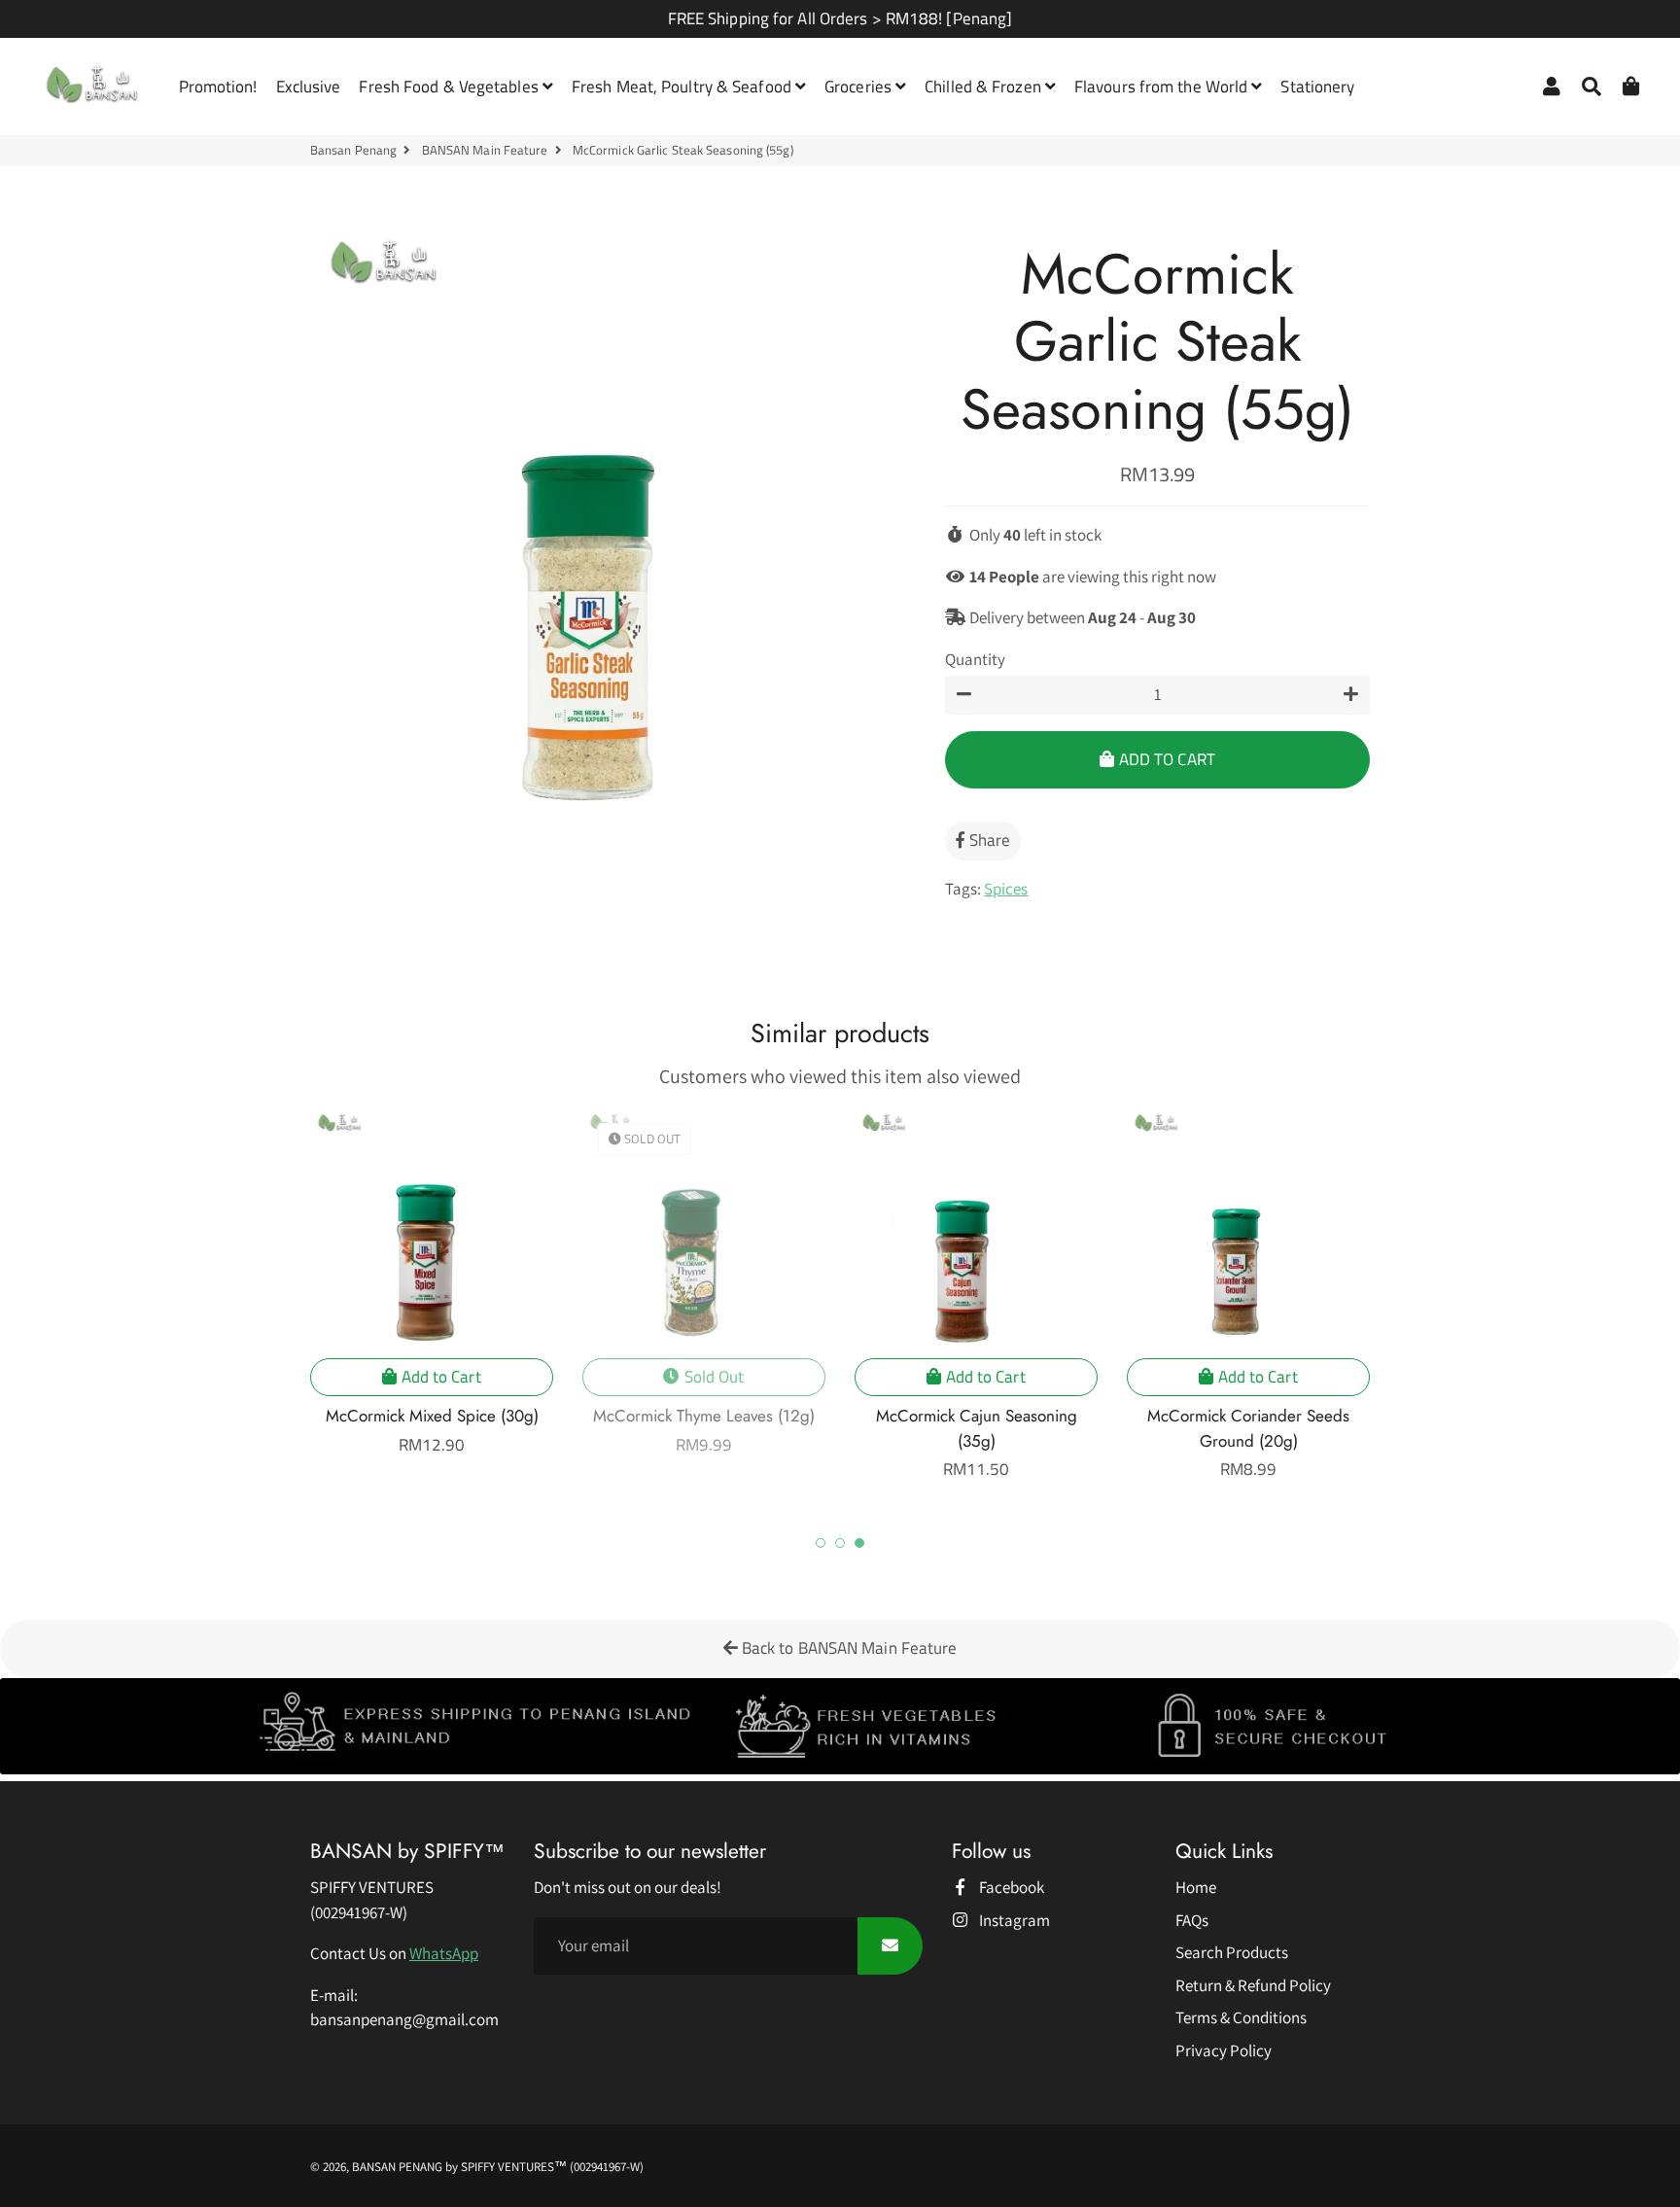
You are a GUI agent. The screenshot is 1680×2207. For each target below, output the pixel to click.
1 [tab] (821, 1543)
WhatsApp (444, 1953)
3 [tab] (859, 1543)
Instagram (1013, 1920)
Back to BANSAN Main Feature (848, 1648)
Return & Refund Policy (1253, 1985)
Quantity (975, 659)
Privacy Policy (1224, 2050)
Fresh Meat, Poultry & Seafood (683, 87)
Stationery (1317, 87)
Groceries (860, 87)
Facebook (1010, 1887)
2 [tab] (840, 1543)
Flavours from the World (1163, 87)
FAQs (1192, 1920)
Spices (1006, 889)
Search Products (1232, 1952)
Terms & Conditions (1241, 2017)
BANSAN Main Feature (485, 150)
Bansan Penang (353, 150)
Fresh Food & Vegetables (450, 87)
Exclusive (309, 87)
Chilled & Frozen (985, 87)
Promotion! (218, 87)
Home (1196, 1887)
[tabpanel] (976, 1295)
